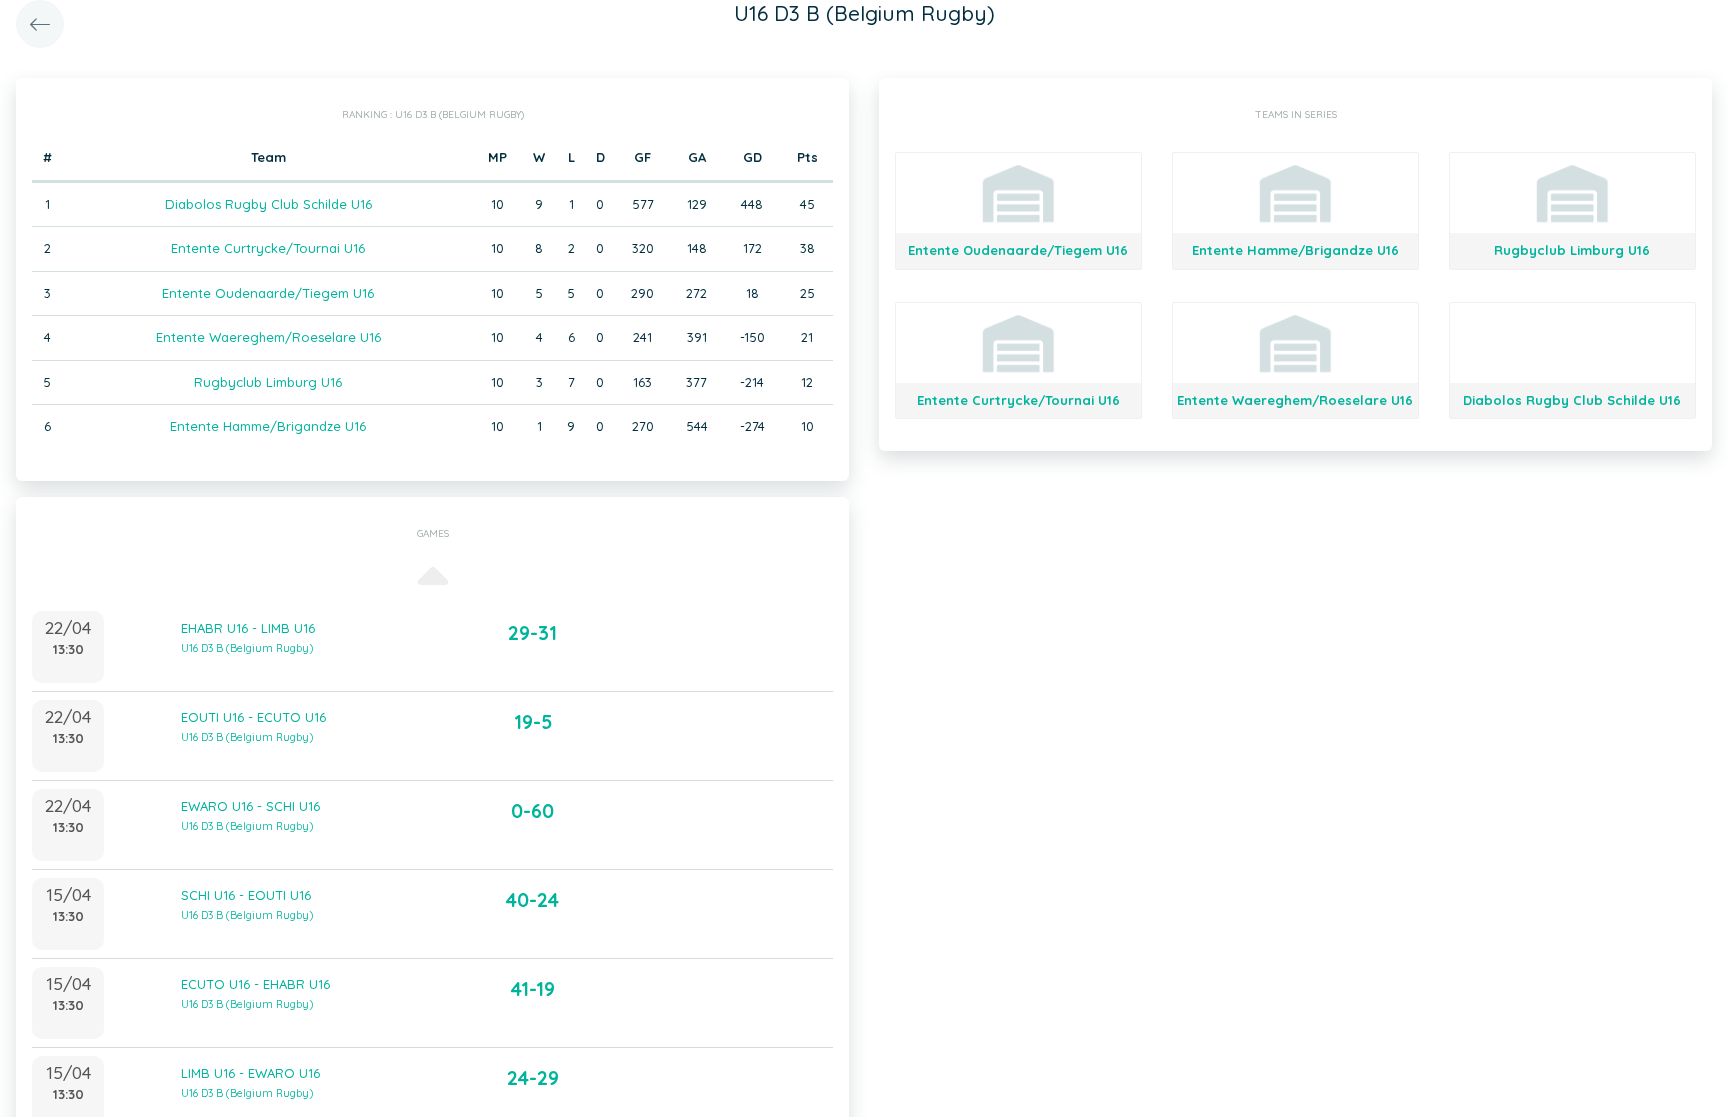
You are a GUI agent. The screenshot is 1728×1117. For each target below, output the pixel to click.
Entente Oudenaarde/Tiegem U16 (268, 293)
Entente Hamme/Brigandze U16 (268, 426)
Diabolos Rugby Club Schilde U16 (268, 204)
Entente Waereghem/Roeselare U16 (268, 337)
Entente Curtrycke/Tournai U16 (268, 248)
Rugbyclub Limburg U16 (268, 382)
